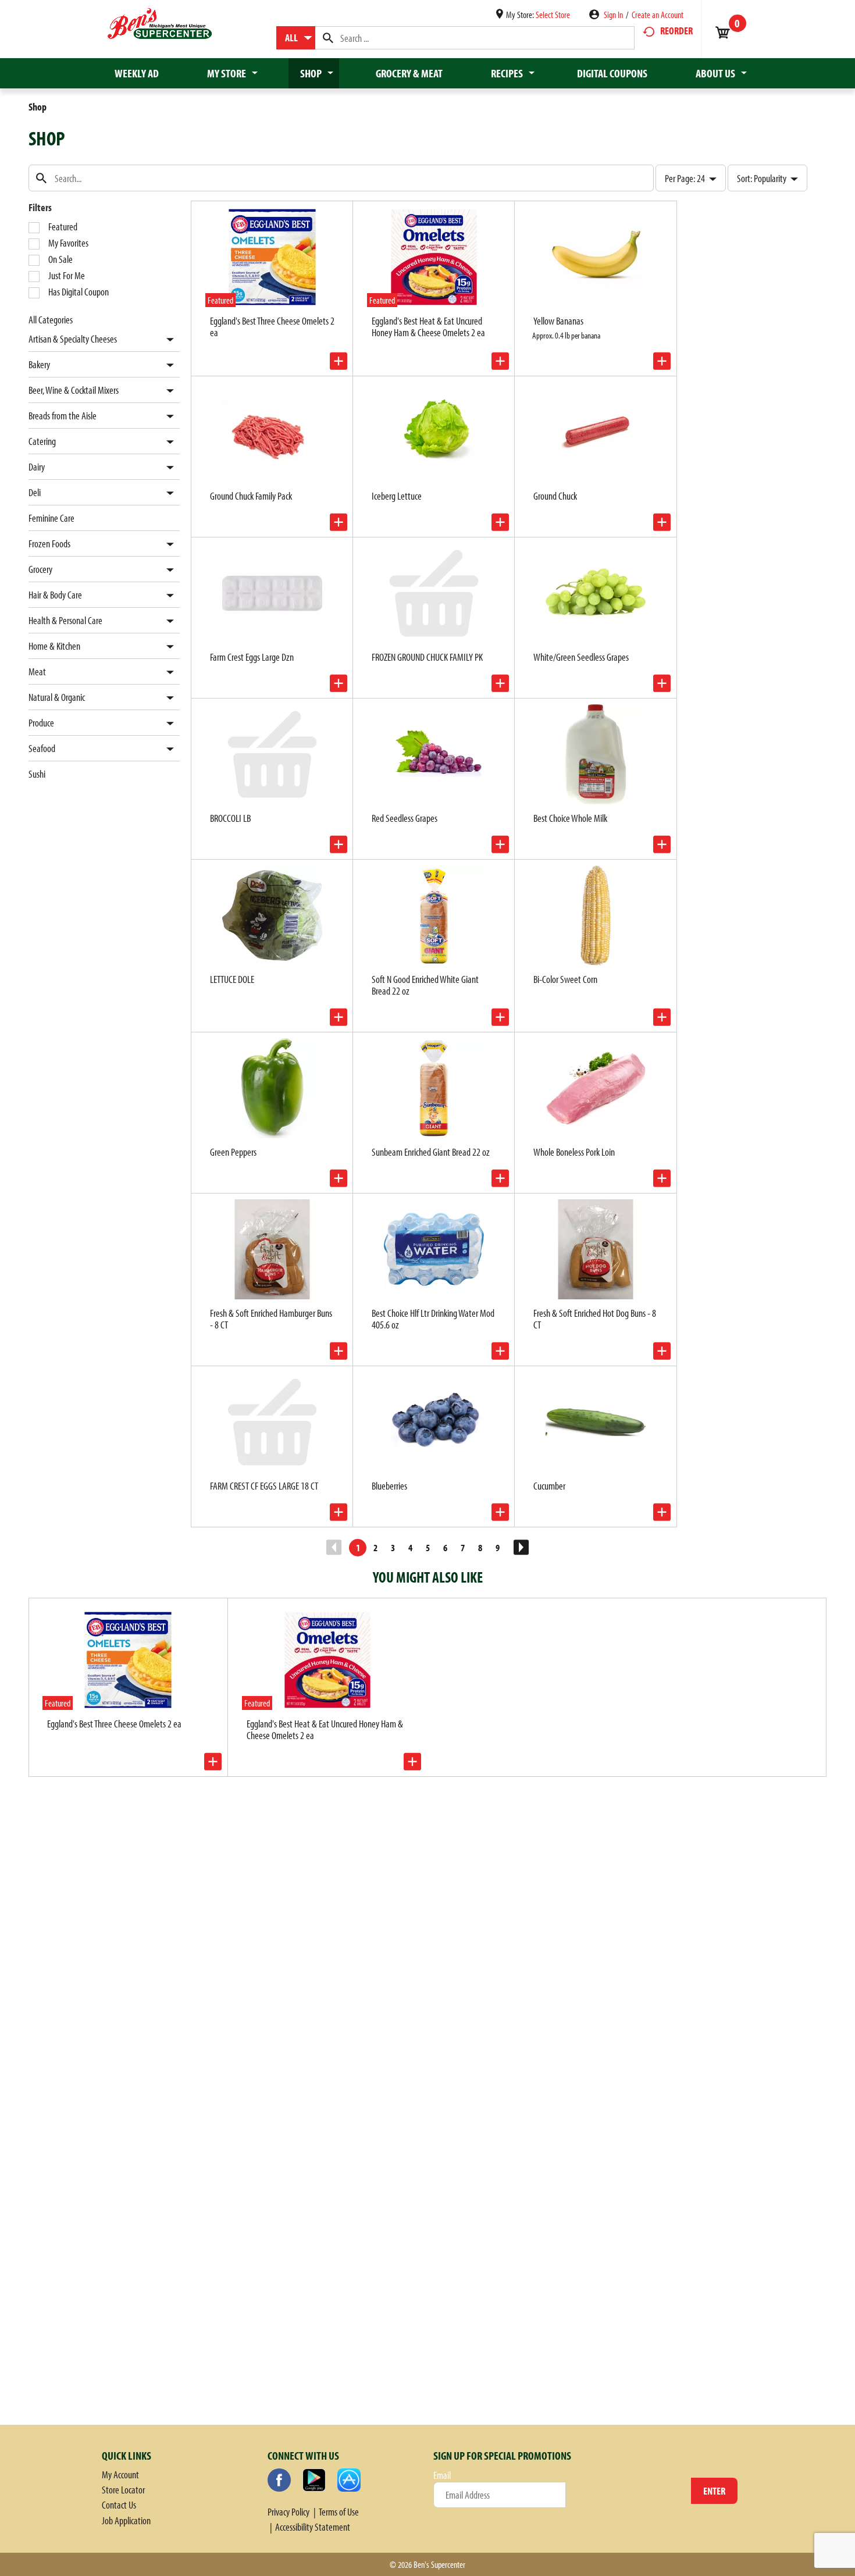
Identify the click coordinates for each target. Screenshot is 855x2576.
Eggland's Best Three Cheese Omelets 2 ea (272, 327)
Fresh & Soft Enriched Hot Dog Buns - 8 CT (595, 1319)
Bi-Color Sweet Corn (565, 979)
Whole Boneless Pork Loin (574, 1152)
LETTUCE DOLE (232, 979)
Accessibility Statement (313, 2527)
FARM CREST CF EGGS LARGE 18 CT (264, 1486)
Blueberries (389, 1486)
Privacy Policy (288, 2512)
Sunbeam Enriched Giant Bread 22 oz (431, 1152)
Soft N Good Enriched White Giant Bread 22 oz (425, 985)
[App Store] (349, 2480)
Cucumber (549, 1486)
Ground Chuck (555, 496)
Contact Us (119, 2505)
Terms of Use (339, 2512)
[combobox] (296, 38)
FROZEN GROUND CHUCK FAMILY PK (427, 657)
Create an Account (658, 15)
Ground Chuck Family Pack (251, 496)
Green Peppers (233, 1152)
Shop (38, 107)
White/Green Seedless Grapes (581, 657)
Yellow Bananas (558, 321)
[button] (167, 340)
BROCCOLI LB (230, 818)
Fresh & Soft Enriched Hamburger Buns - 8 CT (271, 1319)
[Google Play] (314, 2480)
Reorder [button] (676, 31)
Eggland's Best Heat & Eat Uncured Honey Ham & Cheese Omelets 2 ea (428, 327)
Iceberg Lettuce (397, 496)
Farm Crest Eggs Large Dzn (252, 657)
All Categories (51, 320)
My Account (120, 2475)
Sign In (613, 15)
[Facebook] (279, 2480)
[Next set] (521, 1548)
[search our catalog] (328, 38)
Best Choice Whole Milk (570, 818)
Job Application (126, 2520)
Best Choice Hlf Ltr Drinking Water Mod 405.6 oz (433, 1319)
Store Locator (123, 2490)
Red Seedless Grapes (405, 818)
